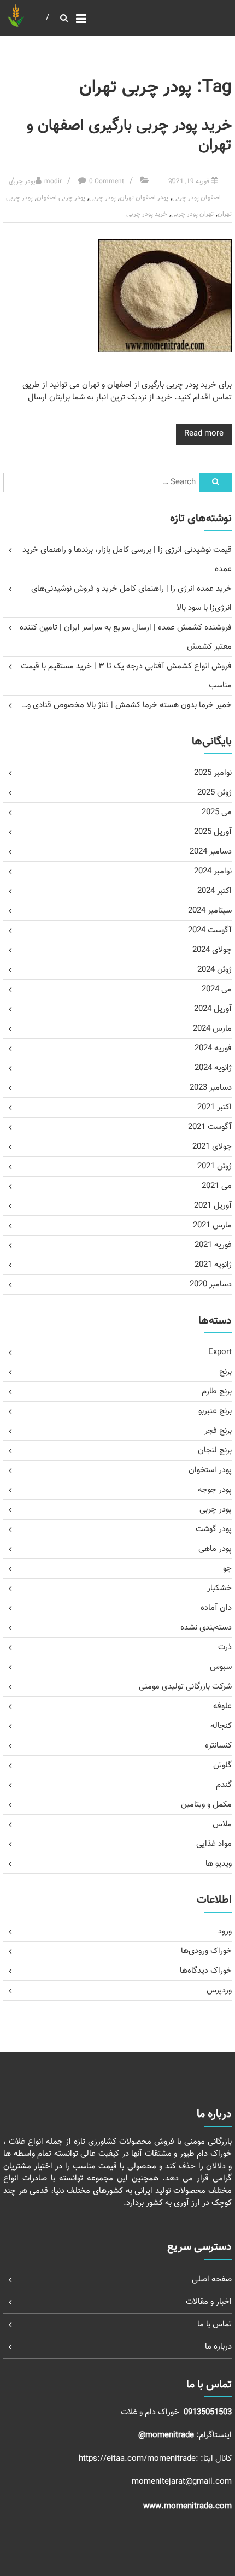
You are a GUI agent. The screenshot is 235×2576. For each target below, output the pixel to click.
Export (220, 1352)
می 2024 (217, 989)
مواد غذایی (214, 1844)
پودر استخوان (210, 1470)
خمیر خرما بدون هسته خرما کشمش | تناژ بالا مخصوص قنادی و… (127, 705)
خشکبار (219, 1588)
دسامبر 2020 (211, 1284)
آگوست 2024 (210, 930)
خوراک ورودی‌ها (206, 1951)
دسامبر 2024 (211, 852)
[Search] (215, 483)
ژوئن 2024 (215, 970)
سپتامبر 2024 (210, 911)
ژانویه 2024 (213, 1068)
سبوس (221, 1667)
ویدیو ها (219, 1864)
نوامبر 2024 (213, 871)
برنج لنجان (215, 1451)
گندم (224, 1785)
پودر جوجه (215, 1490)
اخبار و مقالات (209, 2302)
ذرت (225, 1647)
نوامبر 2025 (213, 773)
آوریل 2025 (213, 832)
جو (227, 1569)
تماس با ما (215, 2324)
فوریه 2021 (213, 1245)
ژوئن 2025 (215, 793)
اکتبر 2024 (215, 891)
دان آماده (216, 1608)
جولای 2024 (212, 950)
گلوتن (222, 1765)
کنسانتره (218, 1746)
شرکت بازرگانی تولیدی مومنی (185, 1687)
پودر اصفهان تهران (144, 198)
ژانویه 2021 (213, 1265)
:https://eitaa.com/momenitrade (140, 2459)
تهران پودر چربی (192, 214)
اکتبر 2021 (215, 1107)
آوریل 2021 (213, 1206)
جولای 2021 (212, 1147)
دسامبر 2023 (211, 1088)
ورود (225, 1931)
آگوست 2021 (210, 1127)
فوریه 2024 (213, 1048)
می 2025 (217, 812)
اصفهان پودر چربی (196, 198)
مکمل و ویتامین (206, 1805)
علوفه (222, 1706)
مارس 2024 (212, 1029)
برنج (225, 1372)
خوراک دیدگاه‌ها (206, 1971)
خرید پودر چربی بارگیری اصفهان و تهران (129, 136)
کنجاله (221, 1726)
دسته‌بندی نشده (206, 1628)
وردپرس (219, 1990)
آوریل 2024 (213, 1009)
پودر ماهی (215, 1549)
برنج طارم (217, 1392)
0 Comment (107, 181)
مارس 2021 (212, 1225)
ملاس (222, 1824)
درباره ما (218, 2347)
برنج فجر (218, 1431)
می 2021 (217, 1186)
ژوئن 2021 (215, 1166)
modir (53, 181)
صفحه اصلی (212, 2280)
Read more (204, 434)
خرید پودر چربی (147, 214)
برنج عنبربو (215, 1411)
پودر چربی (22, 181)
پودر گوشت (214, 1529)
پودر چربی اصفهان (61, 198)
